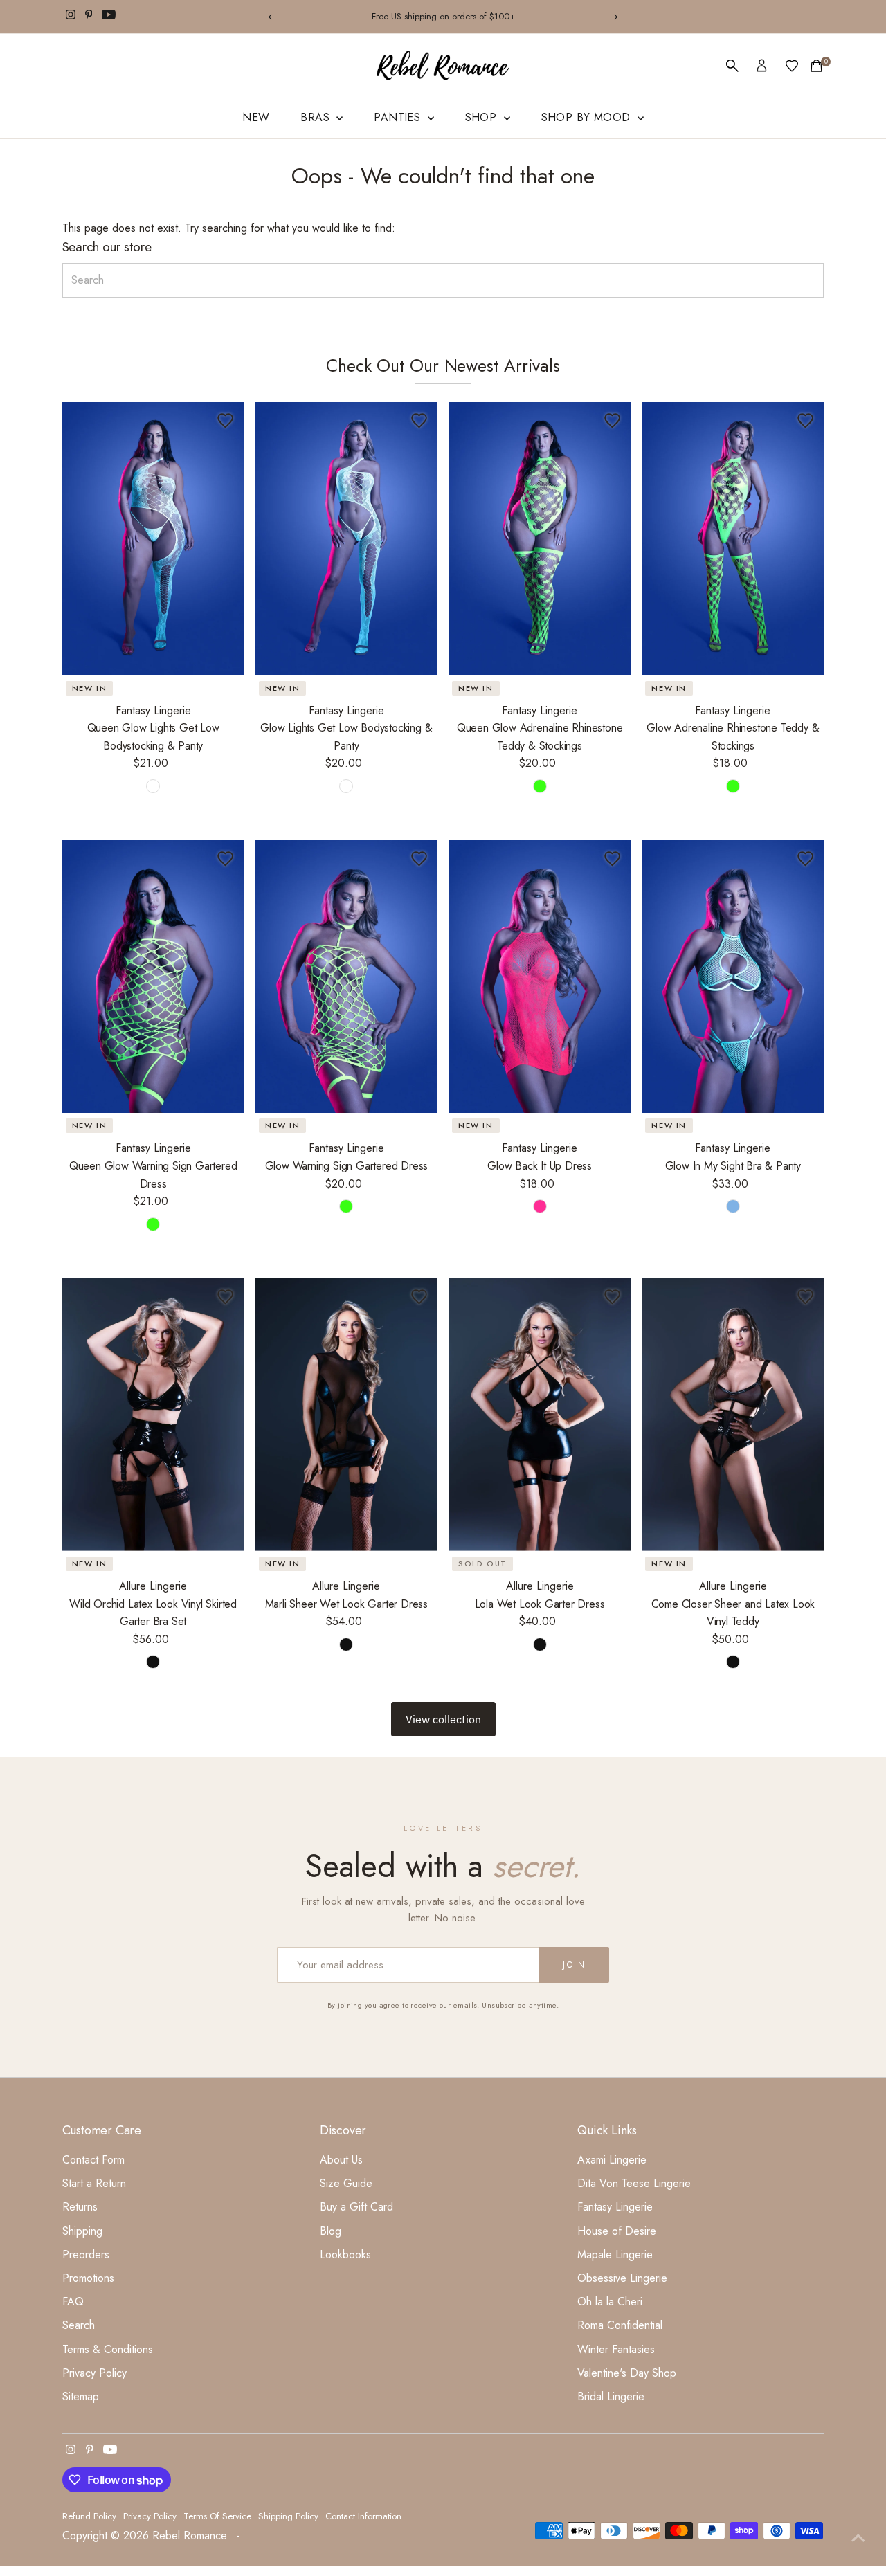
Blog (331, 2231)
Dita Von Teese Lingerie (634, 2183)
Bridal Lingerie (611, 2396)
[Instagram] (71, 17)
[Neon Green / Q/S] (540, 786)
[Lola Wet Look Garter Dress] (540, 1414)
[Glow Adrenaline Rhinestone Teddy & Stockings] (733, 539)
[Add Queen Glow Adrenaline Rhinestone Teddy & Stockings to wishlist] (612, 421)
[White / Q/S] (153, 786)
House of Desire (617, 2231)
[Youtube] (109, 17)
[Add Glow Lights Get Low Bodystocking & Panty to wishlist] (419, 421)
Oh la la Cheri (610, 2302)
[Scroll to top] (858, 2538)
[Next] (615, 17)
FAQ (73, 2302)
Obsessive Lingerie (622, 2278)
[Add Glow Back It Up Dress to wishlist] (612, 859)
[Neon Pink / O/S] (540, 1206)
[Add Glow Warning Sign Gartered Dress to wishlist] (419, 859)
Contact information (363, 2516)
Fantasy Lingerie (615, 2207)
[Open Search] (732, 66)
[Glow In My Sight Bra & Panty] (733, 977)
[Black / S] (153, 1662)
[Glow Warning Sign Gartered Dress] (346, 977)
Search (79, 2325)
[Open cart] (816, 66)
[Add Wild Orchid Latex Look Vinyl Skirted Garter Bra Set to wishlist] (226, 1296)
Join (574, 1965)
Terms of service (217, 2516)
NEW (256, 117)
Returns (80, 2207)
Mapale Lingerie (615, 2255)
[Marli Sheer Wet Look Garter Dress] (346, 1414)
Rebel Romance (189, 2536)
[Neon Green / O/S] (733, 786)
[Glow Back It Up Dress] (540, 977)
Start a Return (94, 2183)
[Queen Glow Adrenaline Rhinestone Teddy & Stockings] (540, 539)
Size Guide (346, 2183)
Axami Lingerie (612, 2160)
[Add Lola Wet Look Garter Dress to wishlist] (612, 1296)
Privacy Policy (94, 2373)
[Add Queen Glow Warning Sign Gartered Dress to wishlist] (226, 859)
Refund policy (89, 2516)
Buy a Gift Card (356, 2207)
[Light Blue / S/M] (733, 1206)
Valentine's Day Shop (627, 2373)
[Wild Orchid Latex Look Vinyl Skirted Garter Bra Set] (153, 1414)
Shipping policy (288, 2516)
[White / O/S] (346, 786)
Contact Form (93, 2160)
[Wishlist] (792, 66)
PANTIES (399, 117)
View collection (443, 1719)
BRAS (317, 117)
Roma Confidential (620, 2325)
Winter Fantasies (616, 2349)
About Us (341, 2160)
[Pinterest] (89, 17)
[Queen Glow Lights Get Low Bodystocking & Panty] (153, 539)
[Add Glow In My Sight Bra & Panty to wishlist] (805, 859)
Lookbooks (345, 2255)
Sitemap (81, 2396)
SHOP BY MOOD (588, 117)
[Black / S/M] (346, 1644)
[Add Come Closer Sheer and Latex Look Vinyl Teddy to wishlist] (805, 1296)
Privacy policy (150, 2516)
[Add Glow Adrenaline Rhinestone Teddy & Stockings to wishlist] (805, 421)
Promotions (88, 2278)
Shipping (82, 2231)
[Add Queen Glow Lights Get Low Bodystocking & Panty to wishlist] (226, 421)
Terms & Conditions (108, 2349)
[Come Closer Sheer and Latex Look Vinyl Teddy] (733, 1414)
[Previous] (271, 17)
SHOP (483, 117)
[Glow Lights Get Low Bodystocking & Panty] (346, 539)
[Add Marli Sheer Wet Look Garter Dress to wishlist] (419, 1296)
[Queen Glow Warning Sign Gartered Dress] (153, 977)
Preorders (86, 2255)
